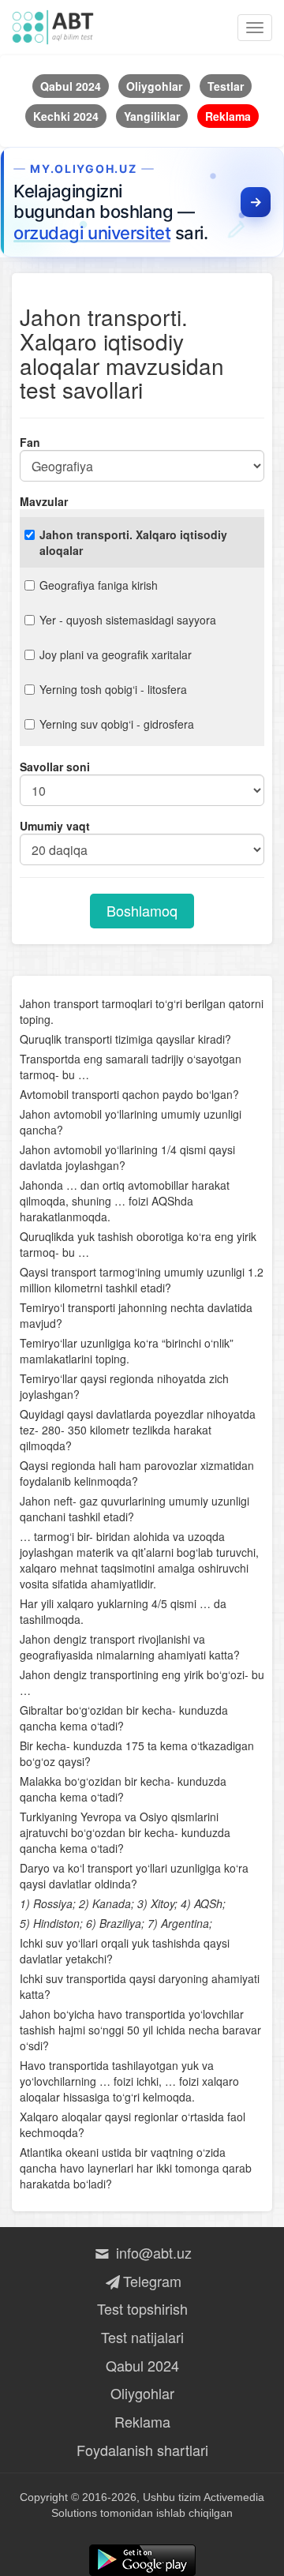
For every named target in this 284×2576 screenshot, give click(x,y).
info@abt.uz (152, 2252)
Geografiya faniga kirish (99, 585)
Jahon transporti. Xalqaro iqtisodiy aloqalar (133, 542)
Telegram (152, 2281)
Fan (30, 442)
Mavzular (44, 501)
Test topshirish (142, 2308)
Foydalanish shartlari (142, 2450)
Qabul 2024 (142, 2365)
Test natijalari (142, 2337)
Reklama (142, 2421)
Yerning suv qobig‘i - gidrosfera (117, 724)
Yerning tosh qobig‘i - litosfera (113, 689)
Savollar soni (55, 767)
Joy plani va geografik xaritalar (116, 654)
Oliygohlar (142, 2393)
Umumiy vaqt (55, 826)
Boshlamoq (142, 910)
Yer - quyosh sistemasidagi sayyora (128, 620)
